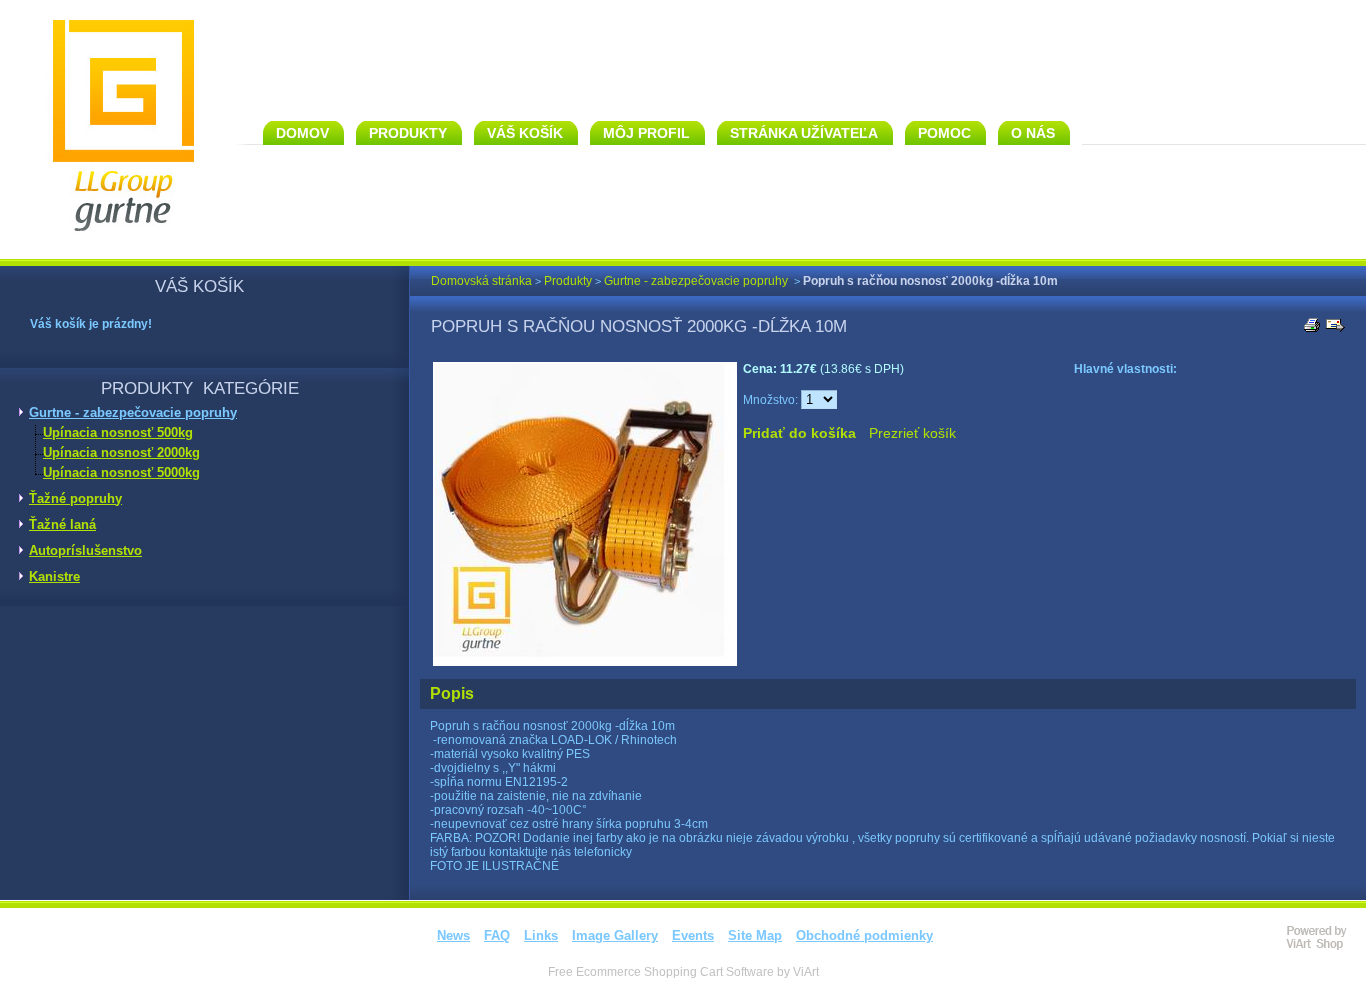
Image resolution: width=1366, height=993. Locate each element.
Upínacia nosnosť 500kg (118, 432)
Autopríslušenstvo (85, 550)
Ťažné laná (62, 524)
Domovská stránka (481, 281)
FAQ (497, 935)
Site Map (755, 935)
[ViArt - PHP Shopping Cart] (1326, 947)
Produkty (568, 281)
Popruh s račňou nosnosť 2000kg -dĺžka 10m (930, 281)
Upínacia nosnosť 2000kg (121, 452)
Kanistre (54, 576)
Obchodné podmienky (864, 935)
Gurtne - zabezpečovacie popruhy (133, 412)
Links (541, 935)
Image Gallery (615, 935)
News (453, 935)
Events (693, 935)
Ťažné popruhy (75, 498)
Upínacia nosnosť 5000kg (121, 472)
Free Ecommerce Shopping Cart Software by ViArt (683, 972)
